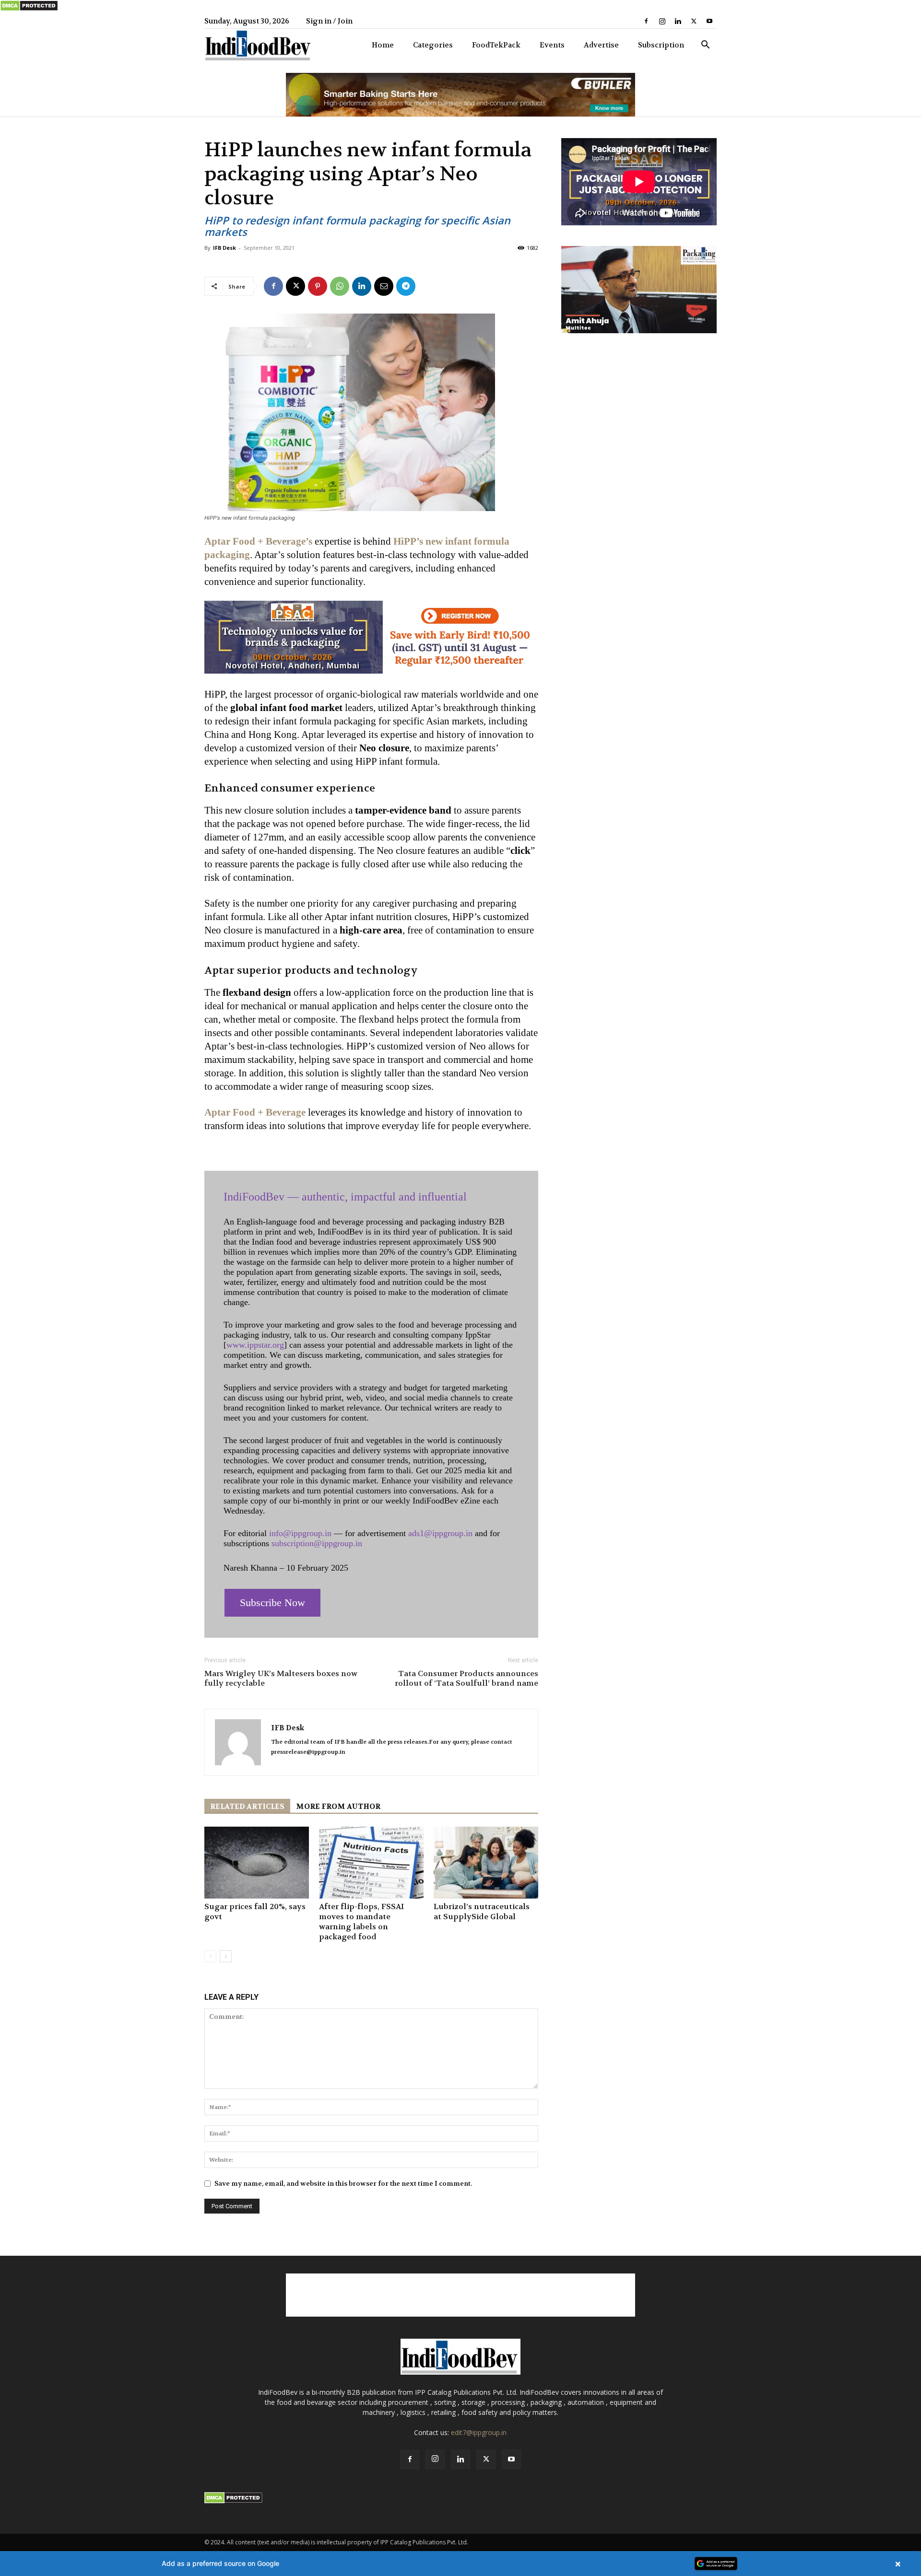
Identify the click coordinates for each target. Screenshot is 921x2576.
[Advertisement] (460, 2295)
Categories (433, 45)
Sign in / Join (329, 21)
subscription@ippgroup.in (317, 1543)
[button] (705, 46)
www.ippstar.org (255, 1345)
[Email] (384, 286)
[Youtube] (709, 21)
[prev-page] (210, 1956)
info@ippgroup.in (300, 1533)
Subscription (661, 45)
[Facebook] (646, 21)
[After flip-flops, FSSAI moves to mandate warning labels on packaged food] (371, 1863)
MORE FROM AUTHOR (338, 1807)
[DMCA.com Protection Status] (29, 9)
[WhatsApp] (340, 286)
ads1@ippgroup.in (440, 1533)
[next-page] (226, 1956)
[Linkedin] (678, 21)
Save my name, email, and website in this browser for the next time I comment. (343, 2183)
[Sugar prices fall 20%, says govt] (257, 1863)
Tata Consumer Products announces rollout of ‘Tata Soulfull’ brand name (466, 1678)
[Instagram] (662, 21)
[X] (694, 21)
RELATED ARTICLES (247, 1807)
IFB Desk (224, 248)
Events (552, 45)
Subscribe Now (272, 1603)
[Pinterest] (318, 286)
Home (383, 45)
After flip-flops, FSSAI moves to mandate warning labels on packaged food (361, 1922)
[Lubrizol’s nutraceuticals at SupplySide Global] (486, 1863)
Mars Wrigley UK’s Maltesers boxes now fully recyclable (281, 1678)
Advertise (601, 45)
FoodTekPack (496, 45)
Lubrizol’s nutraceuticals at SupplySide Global (482, 1912)
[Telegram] (406, 286)
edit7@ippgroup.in (479, 2432)
